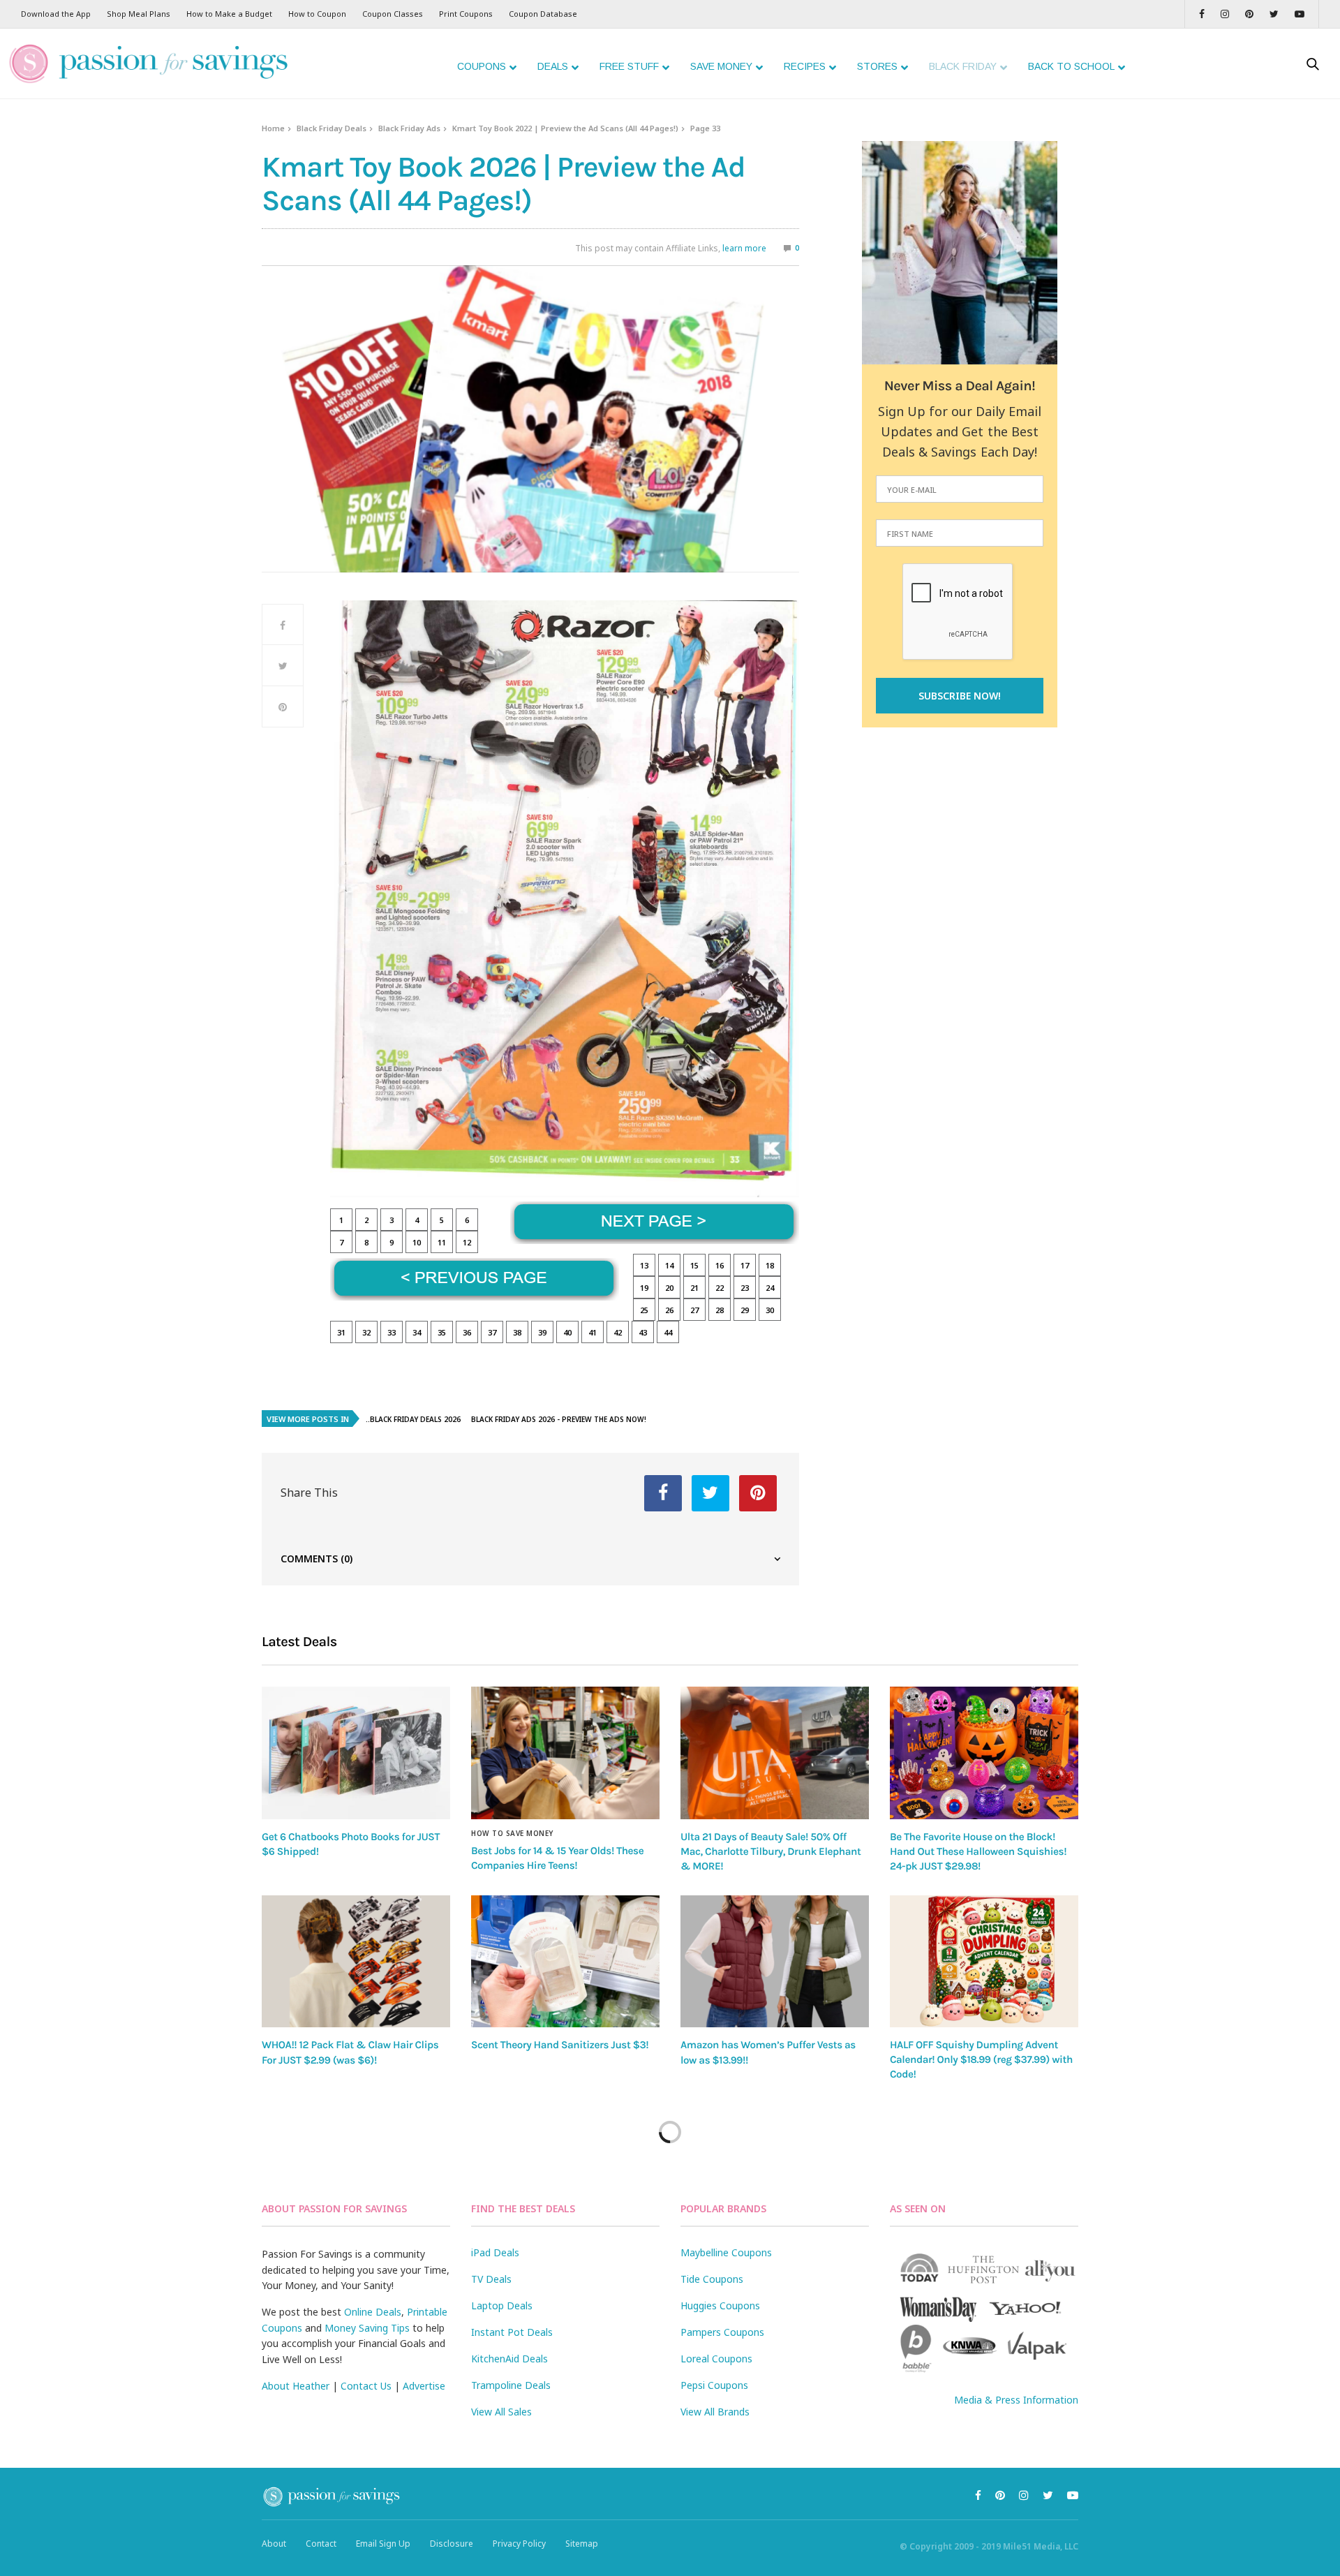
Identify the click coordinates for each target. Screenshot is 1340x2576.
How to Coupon (317, 14)
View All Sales (501, 2412)
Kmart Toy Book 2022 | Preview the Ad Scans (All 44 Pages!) (565, 128)
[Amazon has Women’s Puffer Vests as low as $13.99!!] (775, 1962)
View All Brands (715, 2412)
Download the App (56, 14)
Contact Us (366, 2386)
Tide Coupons (712, 2279)
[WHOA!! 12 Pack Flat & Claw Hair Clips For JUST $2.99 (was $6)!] (356, 1962)
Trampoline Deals (511, 2385)
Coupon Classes (393, 14)
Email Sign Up (383, 2544)
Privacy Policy (519, 2544)
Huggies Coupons (720, 2305)
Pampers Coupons (722, 2332)
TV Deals (491, 2279)
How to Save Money (512, 1833)
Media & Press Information (1016, 2400)
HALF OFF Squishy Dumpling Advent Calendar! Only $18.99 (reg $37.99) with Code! (981, 2060)
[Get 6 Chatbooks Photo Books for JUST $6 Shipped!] (356, 1753)
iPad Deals (495, 2252)
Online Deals (373, 2312)
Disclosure (452, 2544)
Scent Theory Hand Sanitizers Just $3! (560, 2045)
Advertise (424, 2386)
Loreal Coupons (716, 2359)
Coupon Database (543, 14)
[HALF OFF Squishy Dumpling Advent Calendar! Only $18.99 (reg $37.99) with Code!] (984, 1961)
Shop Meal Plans (139, 14)
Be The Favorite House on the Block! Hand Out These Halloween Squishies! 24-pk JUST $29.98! (978, 1852)
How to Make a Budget (229, 14)
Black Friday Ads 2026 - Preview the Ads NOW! (559, 1419)
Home (273, 128)
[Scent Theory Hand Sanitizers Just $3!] (565, 1961)
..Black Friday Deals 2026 (413, 1419)
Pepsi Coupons (714, 2385)
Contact (321, 2544)
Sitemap (582, 2544)
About (274, 2544)
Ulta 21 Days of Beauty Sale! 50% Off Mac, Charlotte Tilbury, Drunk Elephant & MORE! (770, 1852)
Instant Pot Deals (512, 2332)
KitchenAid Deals (509, 2359)
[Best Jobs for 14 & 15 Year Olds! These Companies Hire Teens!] (565, 1753)
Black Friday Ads (409, 128)
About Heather (296, 2386)
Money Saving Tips (367, 2328)
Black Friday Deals (332, 128)
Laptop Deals (502, 2305)
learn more (744, 248)
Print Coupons (466, 14)
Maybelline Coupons (726, 2252)
